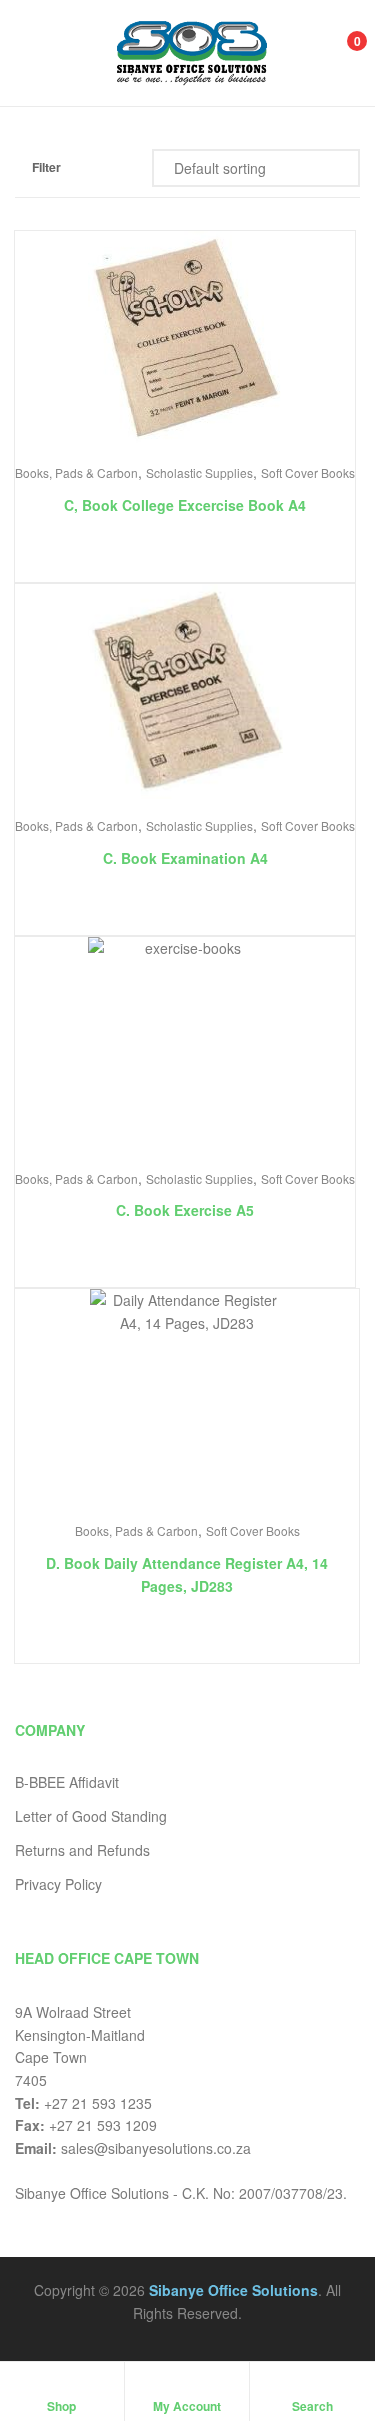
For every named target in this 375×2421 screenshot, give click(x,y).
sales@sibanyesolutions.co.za (156, 2148)
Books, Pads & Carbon (76, 472)
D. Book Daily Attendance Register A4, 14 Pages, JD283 (187, 1574)
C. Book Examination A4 (185, 858)
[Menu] (36, 53)
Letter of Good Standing (91, 1816)
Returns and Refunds (82, 1850)
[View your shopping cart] (335, 52)
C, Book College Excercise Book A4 (185, 505)
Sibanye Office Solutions (233, 2290)
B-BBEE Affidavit (67, 1782)
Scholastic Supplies (199, 472)
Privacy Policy (58, 1884)
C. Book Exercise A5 (185, 1210)
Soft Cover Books (308, 472)
